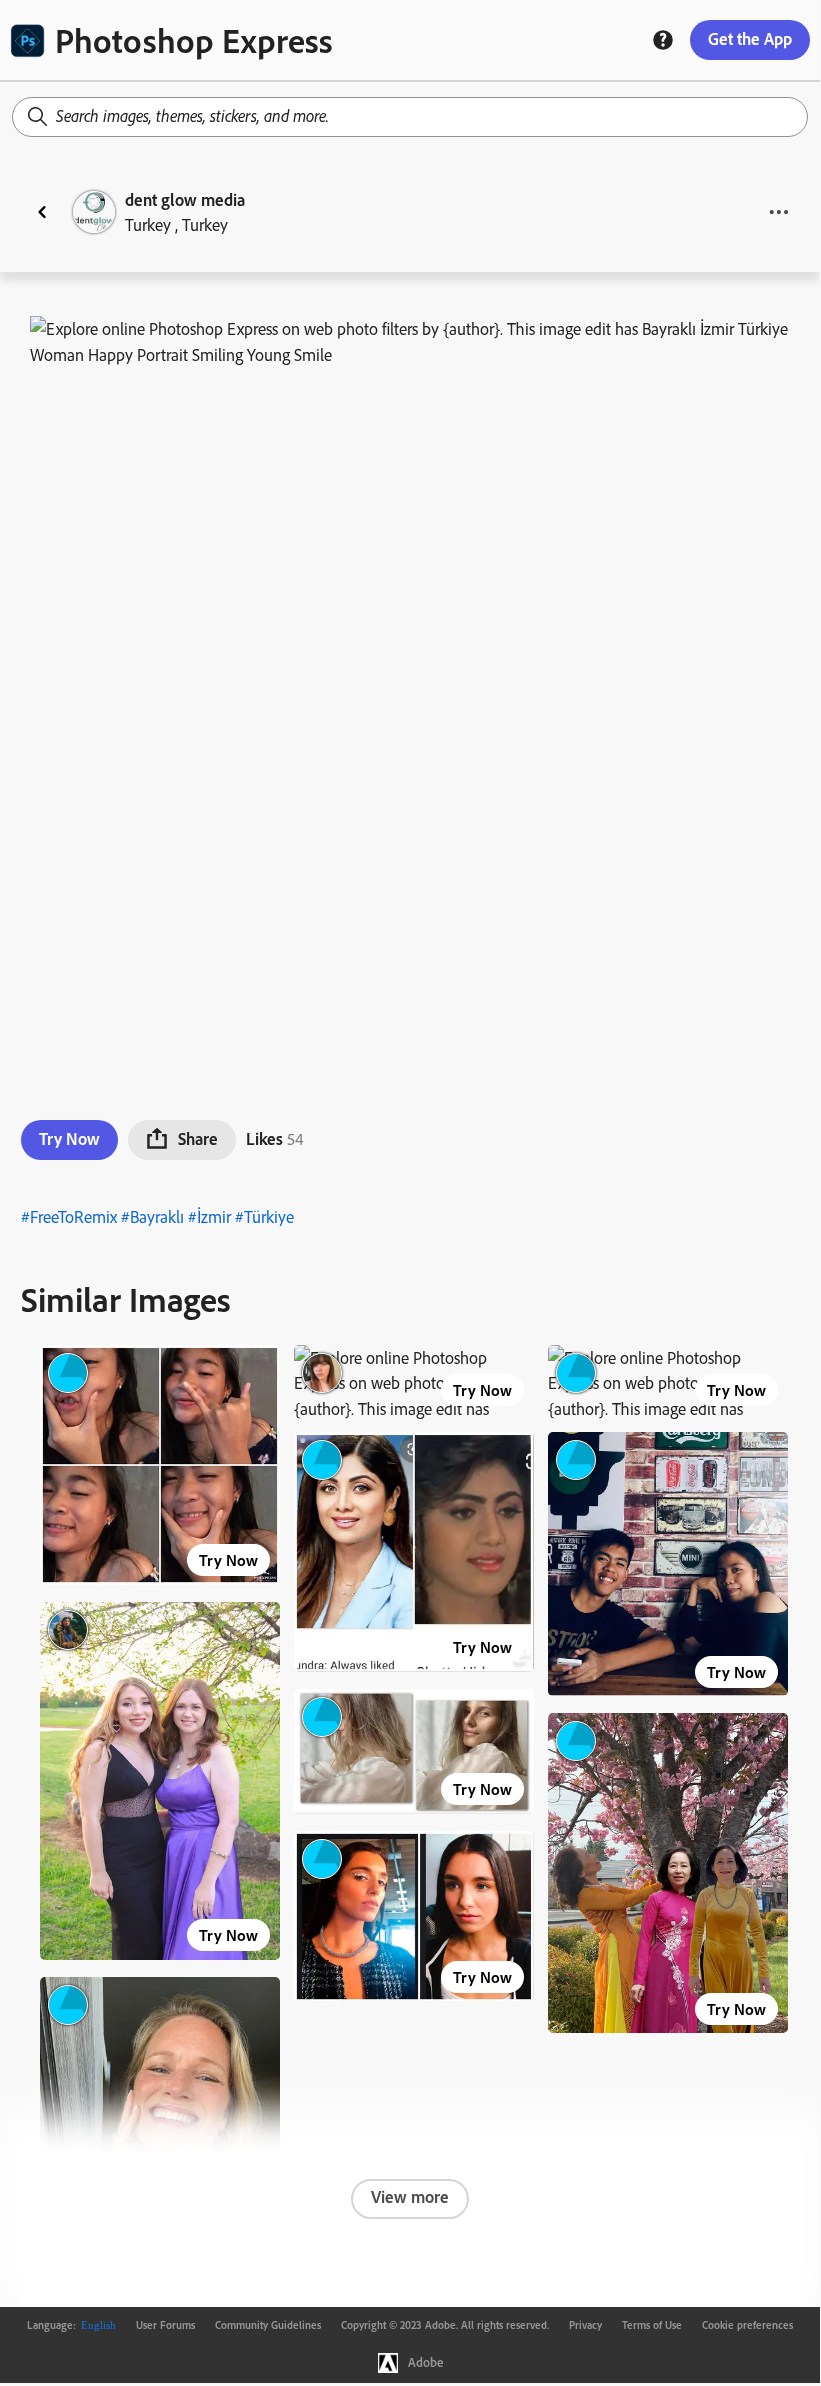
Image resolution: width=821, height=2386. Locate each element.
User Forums (165, 2325)
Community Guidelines (268, 2325)
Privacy (585, 2325)
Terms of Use (652, 2325)
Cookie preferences (747, 2325)
